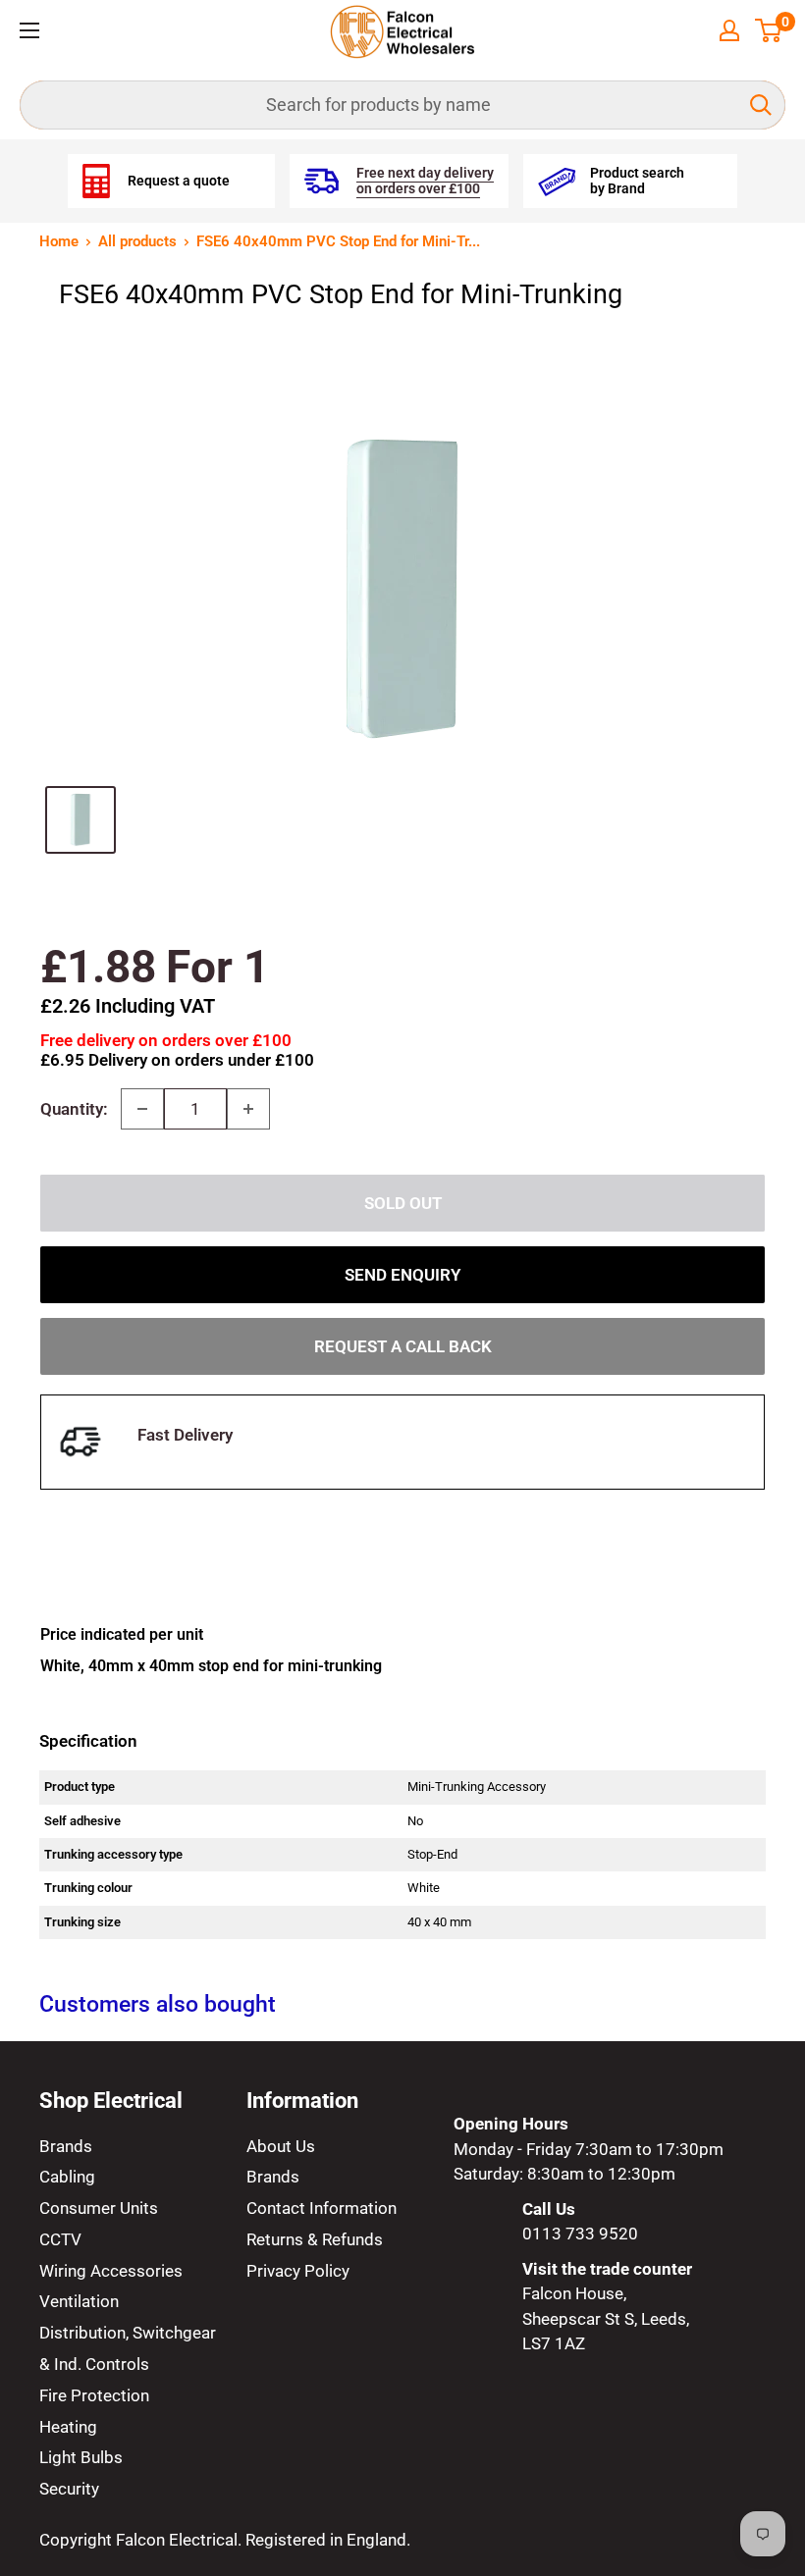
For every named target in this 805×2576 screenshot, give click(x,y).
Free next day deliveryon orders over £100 (425, 181)
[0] (769, 30)
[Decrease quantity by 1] (142, 1109)
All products (137, 241)
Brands (66, 2146)
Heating (68, 2427)
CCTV (60, 2239)
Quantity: (74, 1109)
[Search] (761, 105)
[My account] (729, 30)
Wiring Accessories (111, 2271)
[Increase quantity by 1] (248, 1109)
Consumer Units (99, 2208)
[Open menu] (29, 30)
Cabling (67, 2177)
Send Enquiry (402, 1275)
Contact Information (322, 2208)
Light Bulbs (81, 2457)
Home (59, 241)
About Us (281, 2146)
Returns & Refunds (315, 2239)
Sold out (403, 1203)
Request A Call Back (403, 1346)
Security (69, 2489)
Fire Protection (94, 2395)
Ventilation (79, 2301)
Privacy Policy (298, 2271)
